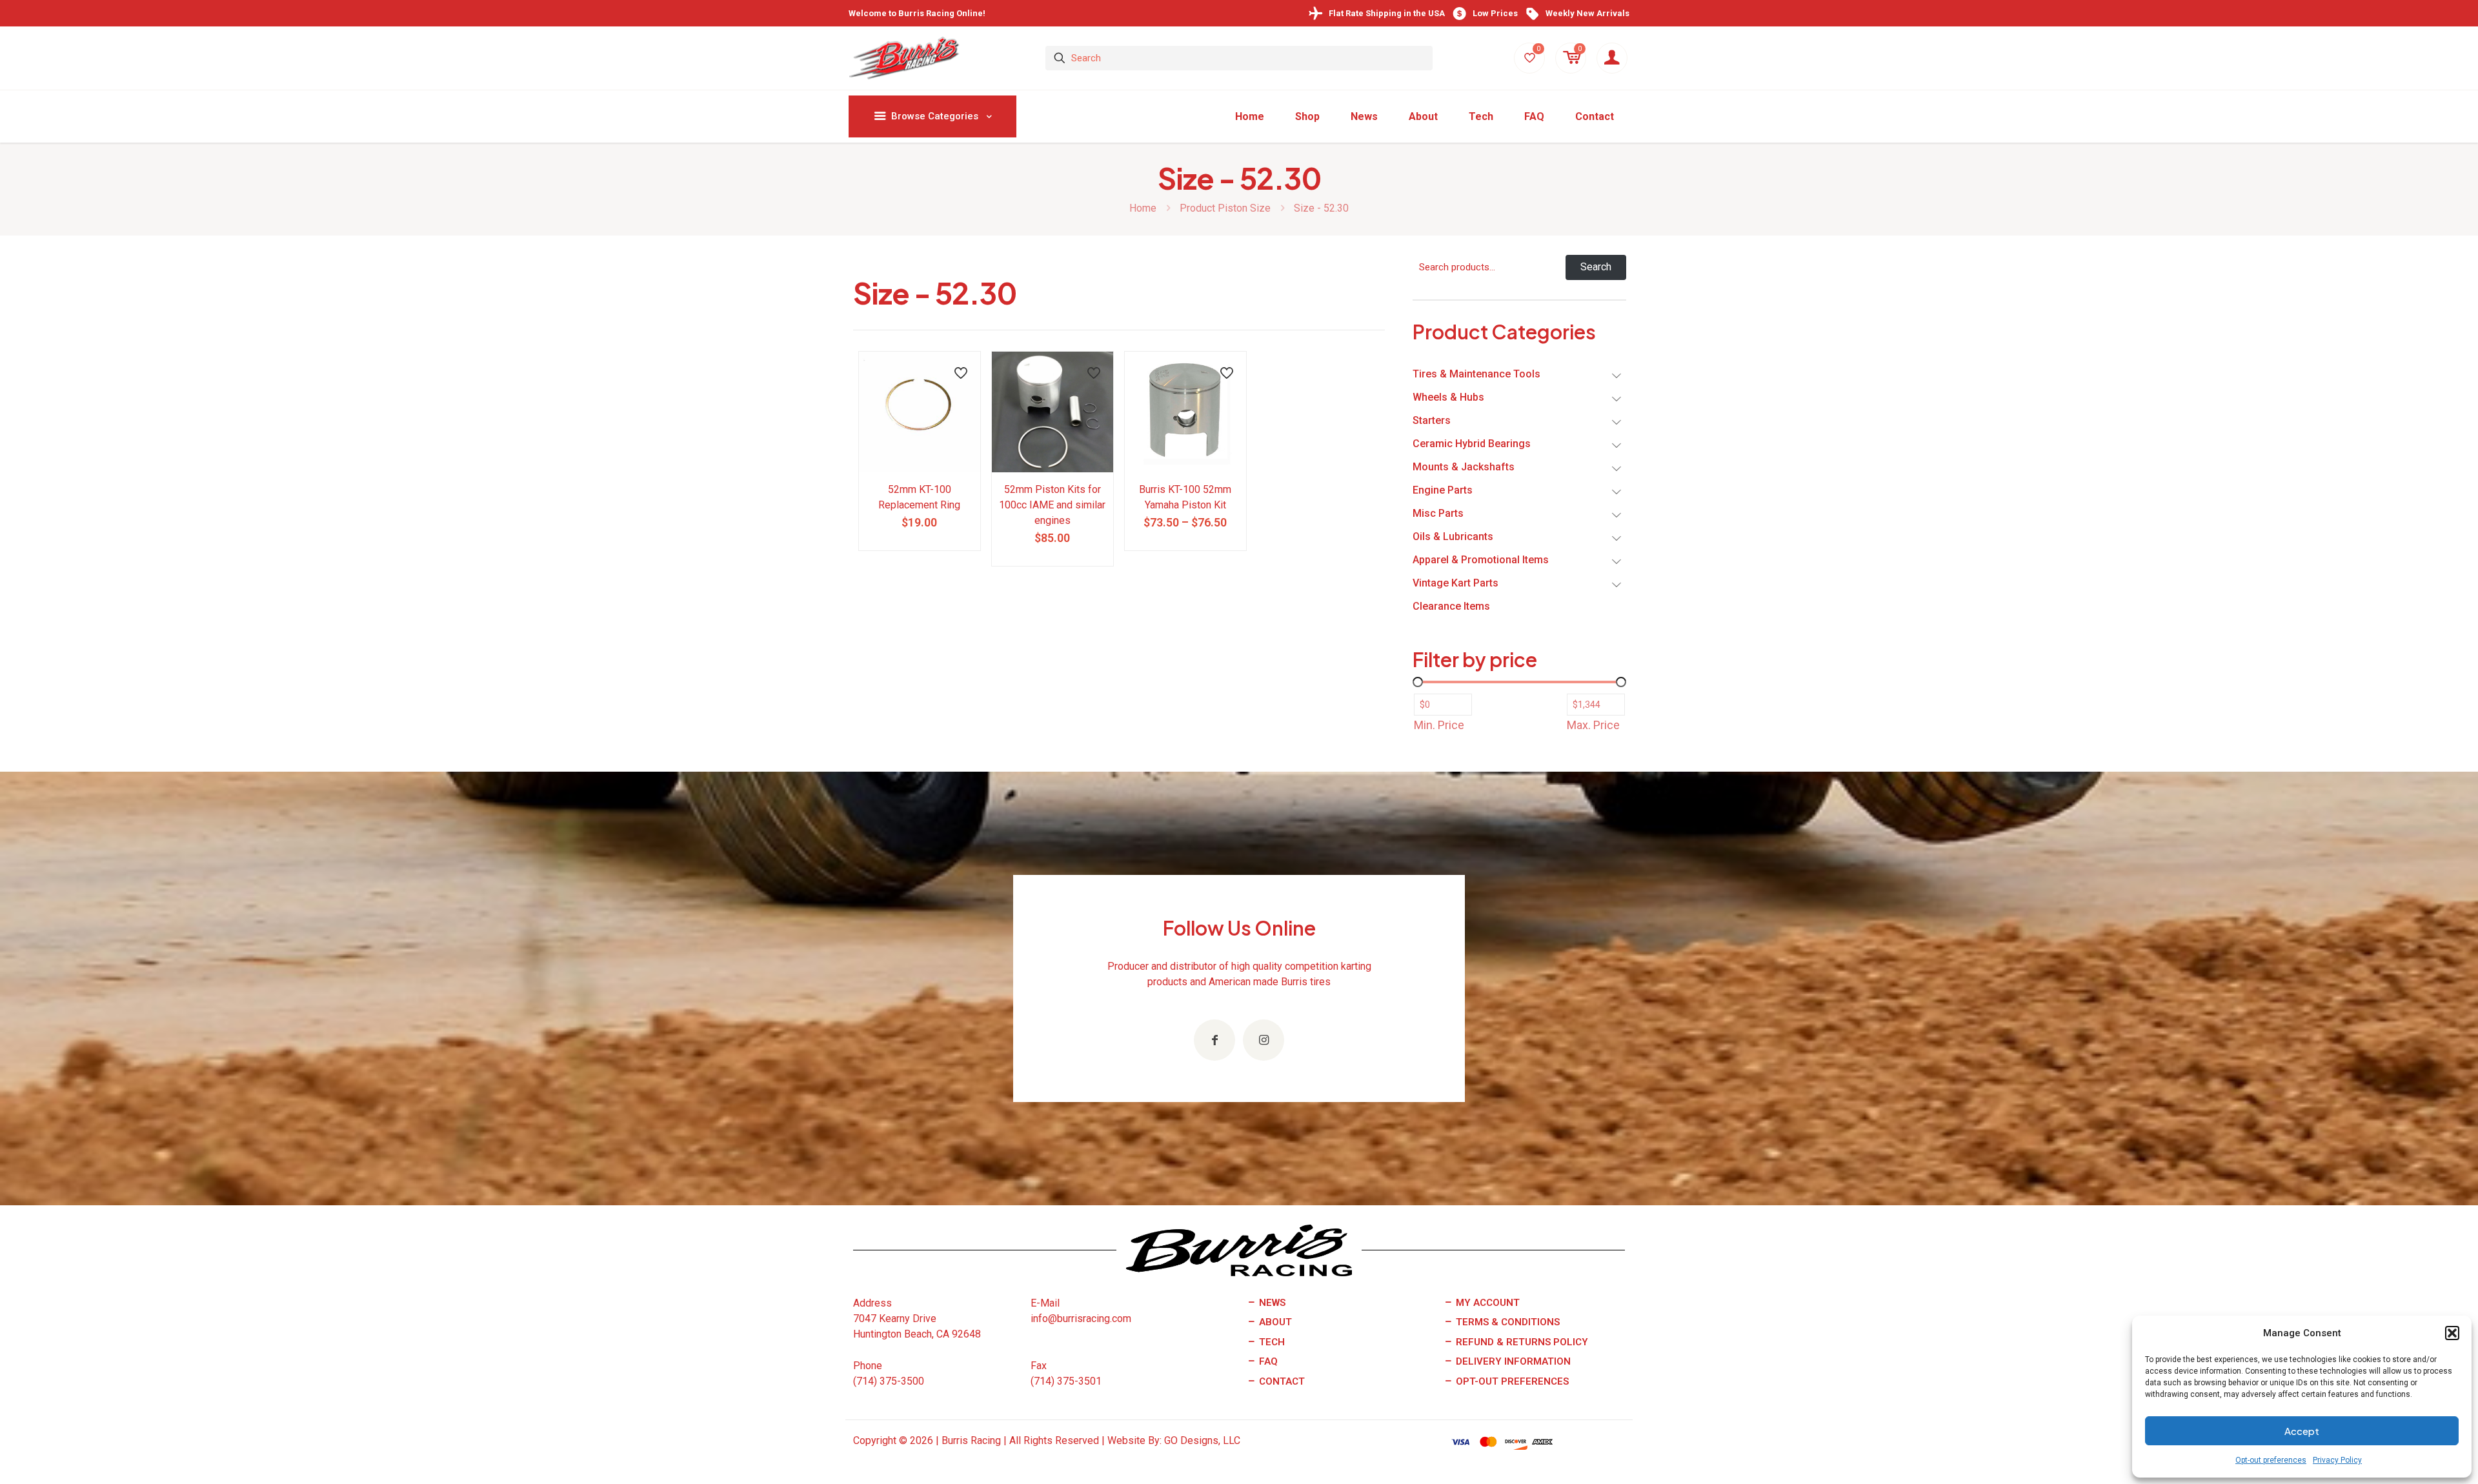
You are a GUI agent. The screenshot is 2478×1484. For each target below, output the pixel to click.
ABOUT (1274, 1322)
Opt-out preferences (2271, 1460)
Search (1596, 267)
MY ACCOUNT (1486, 1303)
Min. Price (1439, 725)
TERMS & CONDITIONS (1506, 1322)
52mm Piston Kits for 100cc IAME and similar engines (1052, 505)
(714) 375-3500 (889, 1381)
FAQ (1267, 1361)
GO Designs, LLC (1202, 1440)
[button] (2452, 1333)
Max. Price (1593, 725)
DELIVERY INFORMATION (1512, 1361)
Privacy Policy (2337, 1460)
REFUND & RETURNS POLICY (1521, 1342)
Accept (2302, 1431)
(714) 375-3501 (1066, 1381)
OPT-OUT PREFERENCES (1511, 1381)
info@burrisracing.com (1081, 1319)
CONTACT (1281, 1381)
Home (1143, 208)
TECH (1271, 1342)
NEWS (1271, 1303)
